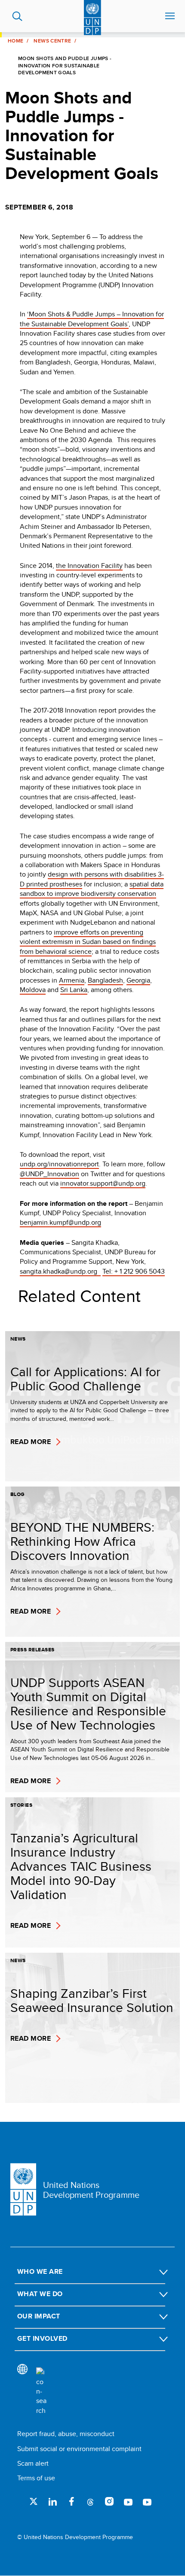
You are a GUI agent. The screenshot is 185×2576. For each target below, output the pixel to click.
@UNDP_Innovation (49, 1174)
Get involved (42, 2338)
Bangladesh (105, 980)
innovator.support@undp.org (103, 1183)
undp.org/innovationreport (59, 1164)
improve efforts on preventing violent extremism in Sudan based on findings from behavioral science (88, 942)
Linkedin (52, 2501)
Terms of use (36, 2478)
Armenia (72, 980)
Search (17, 16)
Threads (90, 2501)
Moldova (33, 990)
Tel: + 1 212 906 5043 (134, 1271)
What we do (40, 2294)
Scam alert (33, 2463)
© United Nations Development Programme (75, 2537)
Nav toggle (170, 16)
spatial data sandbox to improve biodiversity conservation (92, 889)
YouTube (128, 2501)
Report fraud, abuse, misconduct (66, 2434)
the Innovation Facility (89, 566)
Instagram (109, 2501)
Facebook (71, 2501)
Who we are (40, 2271)
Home (15, 41)
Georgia (138, 980)
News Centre (52, 41)
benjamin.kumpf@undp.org (60, 1222)
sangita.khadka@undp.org (60, 1271)
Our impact (39, 2316)
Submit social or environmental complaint (79, 2449)
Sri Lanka (74, 990)
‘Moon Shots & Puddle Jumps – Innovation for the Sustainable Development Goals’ (92, 319)
